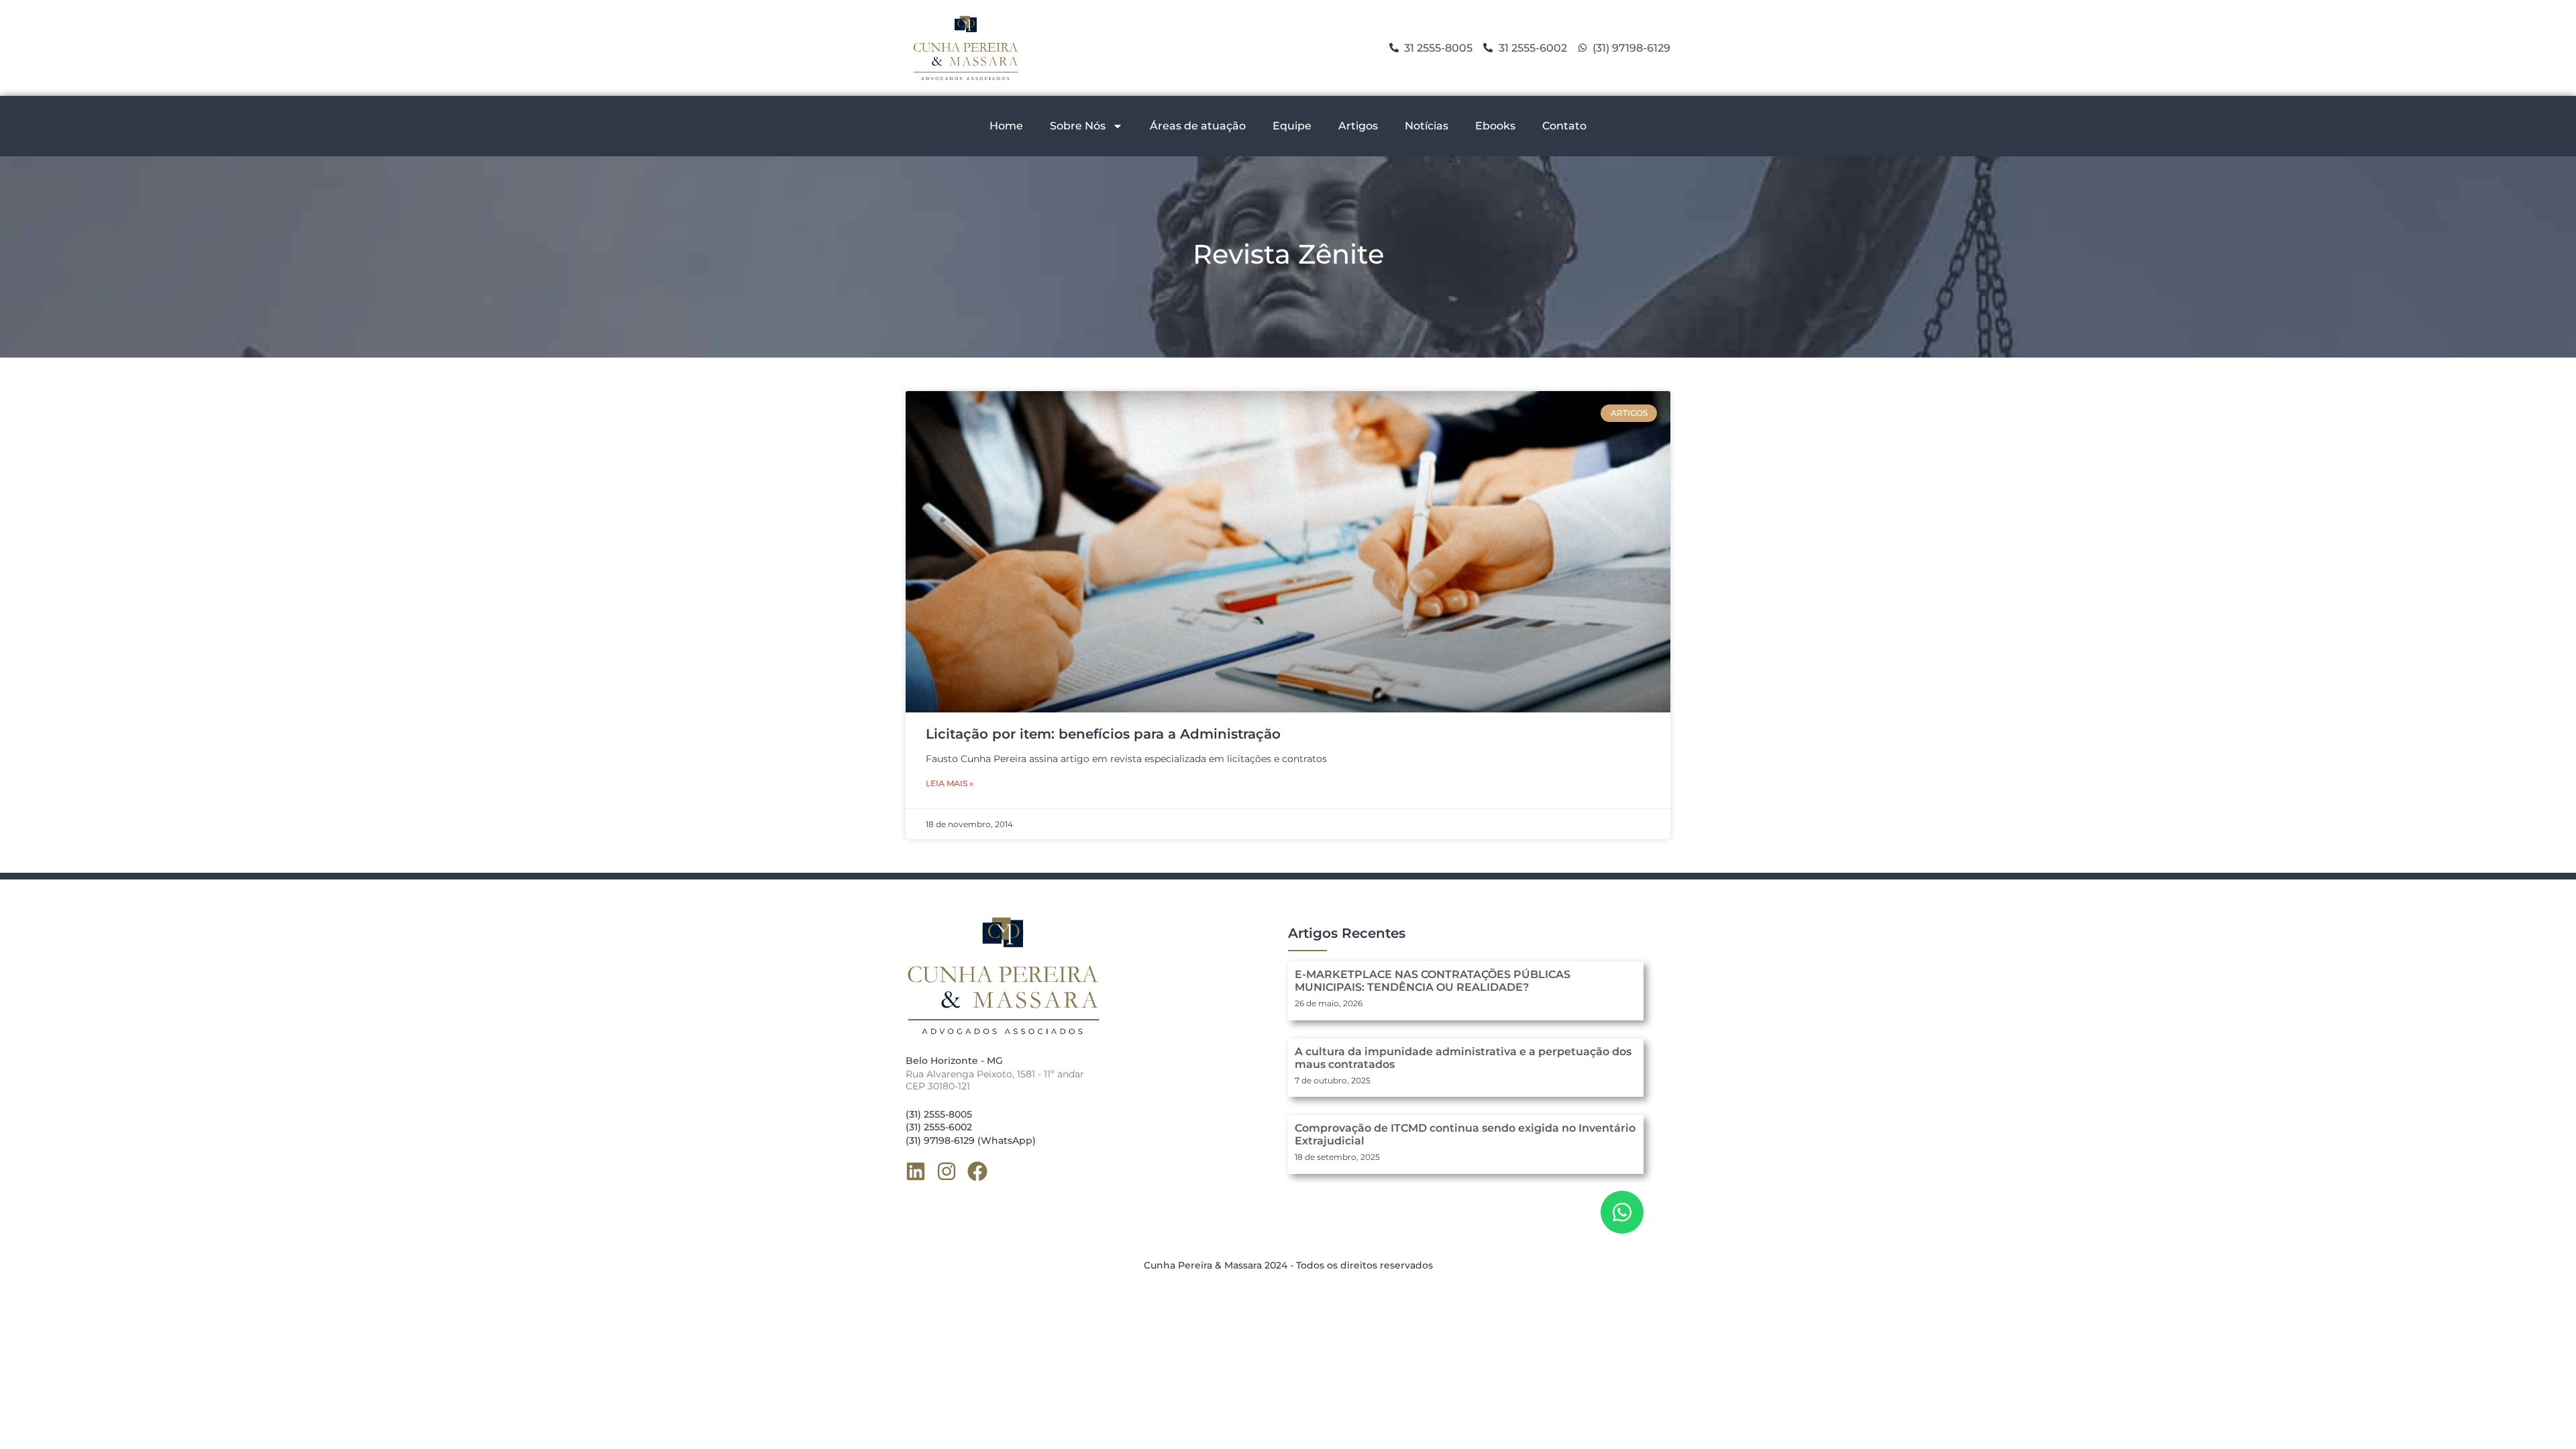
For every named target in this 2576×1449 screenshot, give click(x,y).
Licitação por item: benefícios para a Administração (1103, 734)
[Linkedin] (916, 1171)
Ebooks (1495, 126)
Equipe (1292, 126)
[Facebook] (977, 1171)
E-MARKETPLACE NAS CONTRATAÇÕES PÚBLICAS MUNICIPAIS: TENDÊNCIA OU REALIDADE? (1433, 981)
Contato (1564, 126)
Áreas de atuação (1198, 126)
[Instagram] (947, 1171)
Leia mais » (950, 783)
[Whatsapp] (1622, 1212)
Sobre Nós (1078, 126)
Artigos (1358, 126)
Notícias (1427, 126)
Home (1006, 126)
